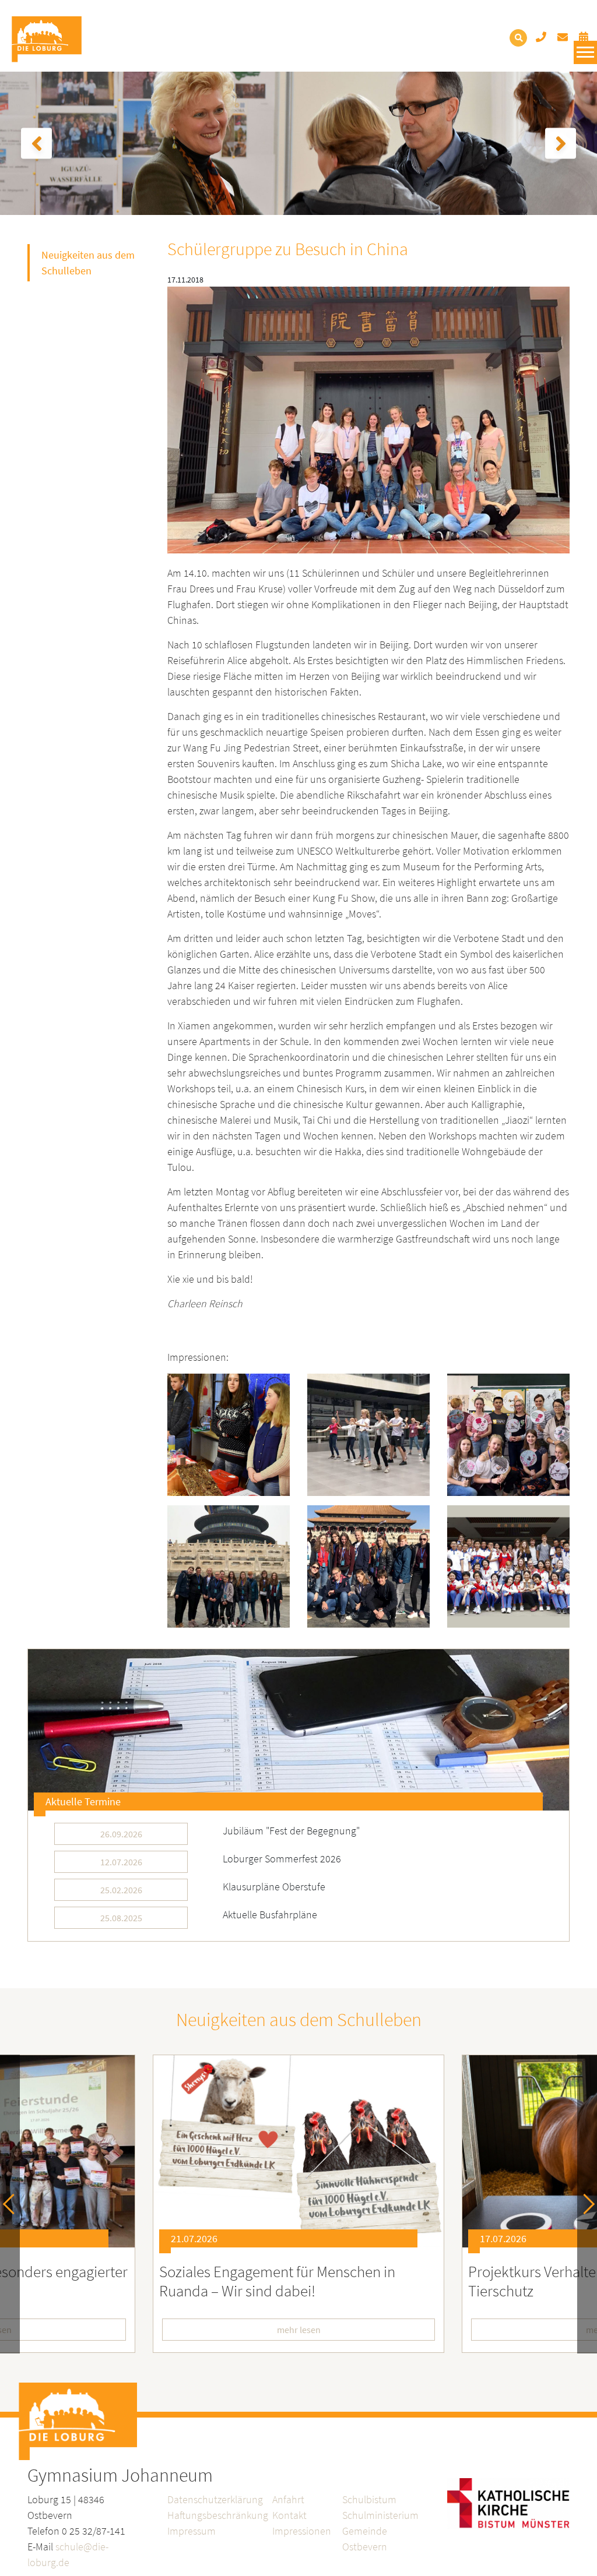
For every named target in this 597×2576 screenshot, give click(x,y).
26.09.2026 (121, 1834)
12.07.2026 (121, 1862)
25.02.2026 (121, 1890)
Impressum (192, 2531)
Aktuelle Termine (83, 1802)
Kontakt (289, 2515)
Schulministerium (380, 2515)
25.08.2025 (121, 1918)
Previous (13, 2204)
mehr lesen (299, 2330)
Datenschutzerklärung (215, 2499)
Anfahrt (288, 2499)
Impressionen (302, 2531)
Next (584, 2204)
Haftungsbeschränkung (218, 2515)
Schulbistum (369, 2499)
